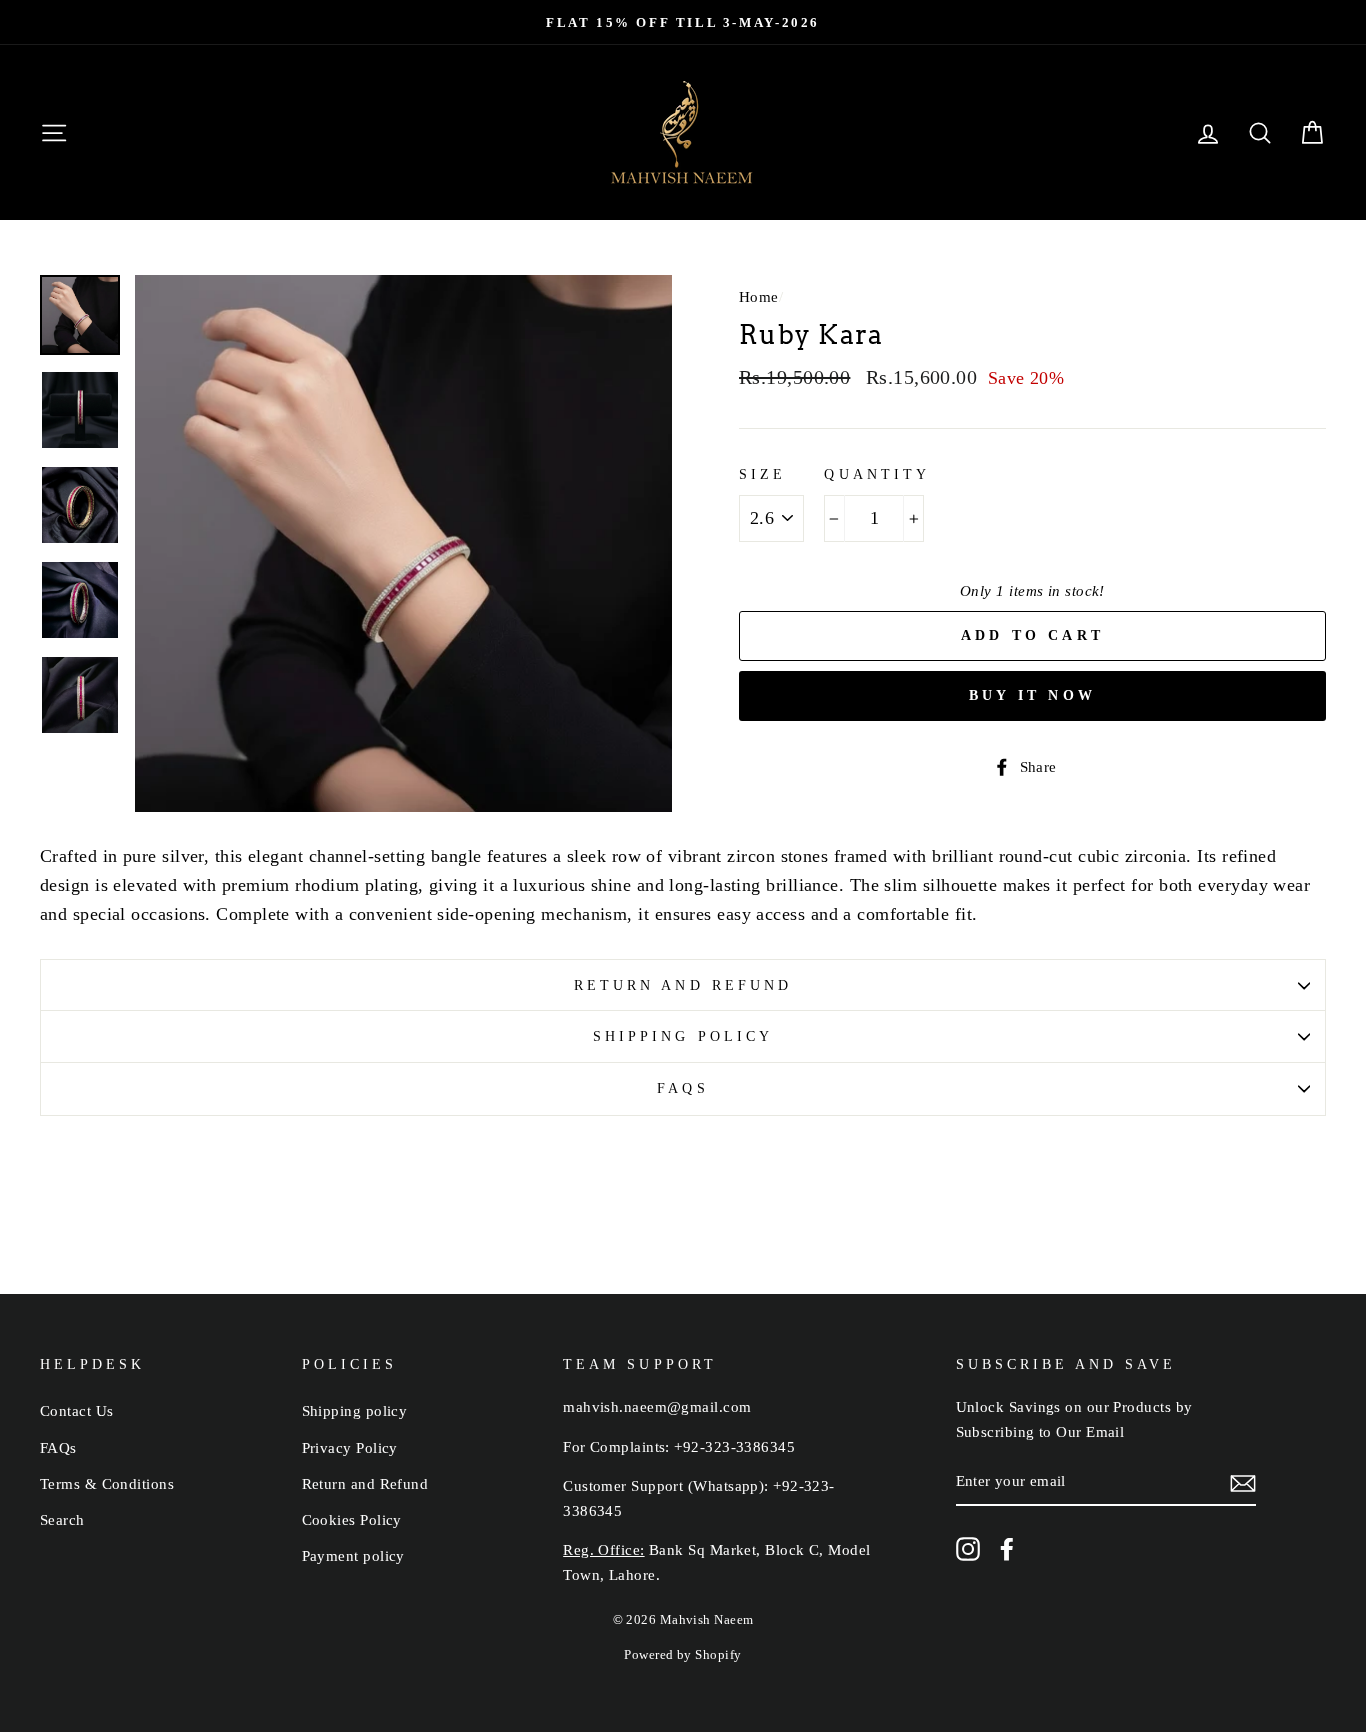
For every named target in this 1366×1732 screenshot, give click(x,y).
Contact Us (77, 1410)
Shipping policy (683, 1036)
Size (762, 474)
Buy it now (1032, 695)
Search (62, 1519)
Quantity (876, 474)
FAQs (58, 1447)
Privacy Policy (350, 1447)
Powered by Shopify (682, 1655)
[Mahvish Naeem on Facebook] (1007, 1548)
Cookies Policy (352, 1519)
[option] (683, 22)
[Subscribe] (1243, 1482)
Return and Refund (683, 985)
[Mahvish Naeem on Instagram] (968, 1548)
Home (759, 296)
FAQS (682, 1088)
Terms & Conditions (107, 1483)
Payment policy (353, 1555)
